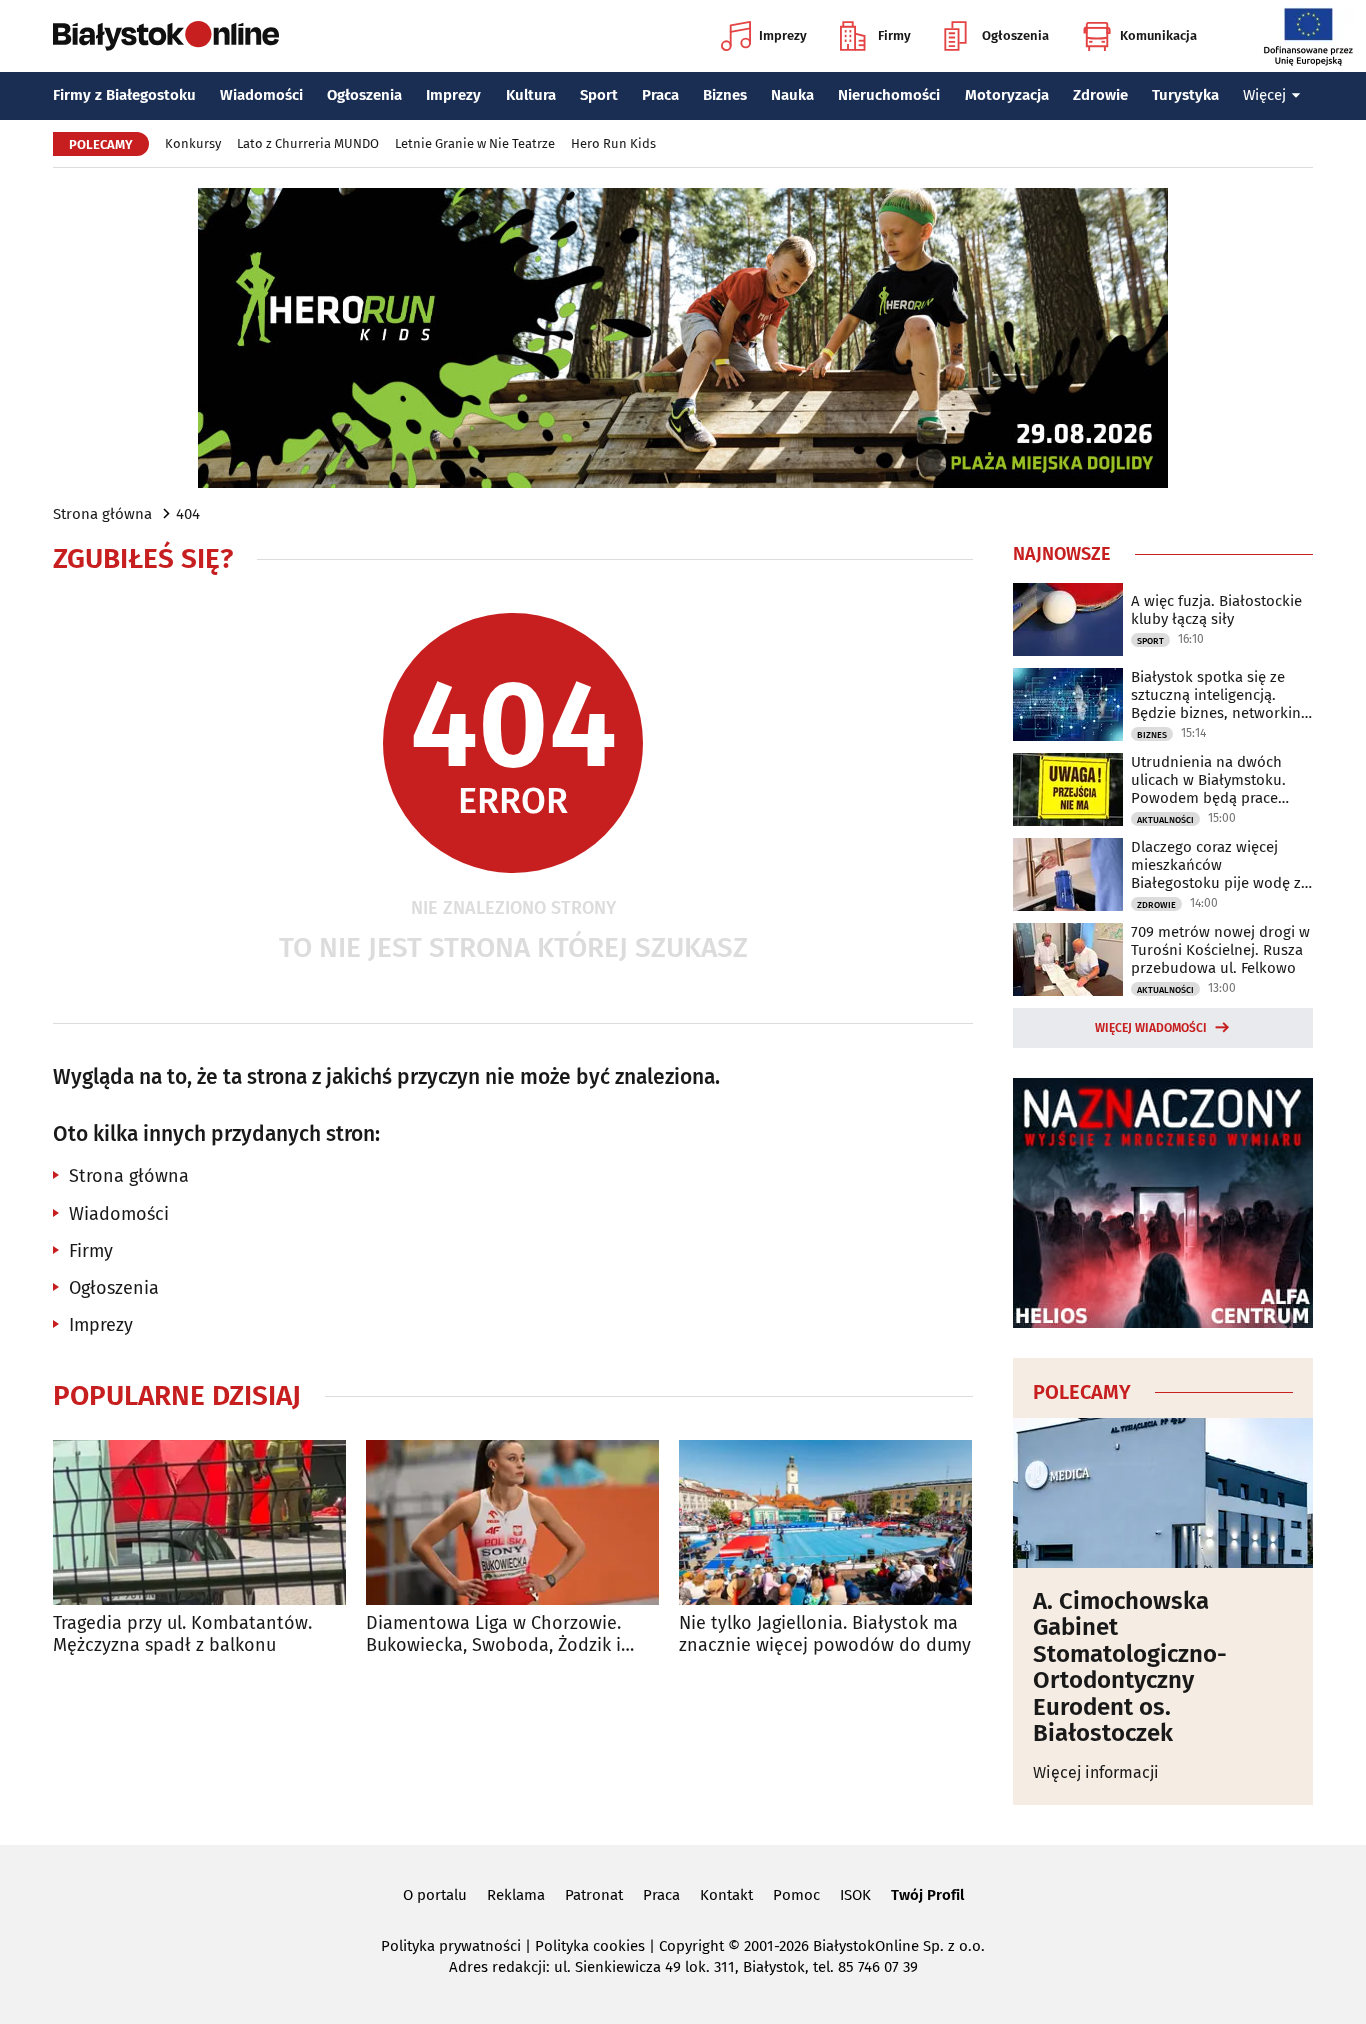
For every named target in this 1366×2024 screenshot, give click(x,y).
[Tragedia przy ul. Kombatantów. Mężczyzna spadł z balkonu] (199, 1522)
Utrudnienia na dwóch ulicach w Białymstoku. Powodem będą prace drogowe (1208, 780)
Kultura (531, 95)
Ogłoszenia (1015, 35)
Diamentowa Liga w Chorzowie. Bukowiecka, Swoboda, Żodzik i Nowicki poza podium (493, 1634)
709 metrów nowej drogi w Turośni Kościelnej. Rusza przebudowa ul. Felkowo (1220, 950)
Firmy (894, 35)
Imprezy (783, 35)
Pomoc (796, 1895)
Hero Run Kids (613, 143)
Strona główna (102, 514)
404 (188, 514)
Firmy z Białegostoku (124, 95)
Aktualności (1165, 820)
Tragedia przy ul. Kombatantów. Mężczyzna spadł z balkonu (182, 1634)
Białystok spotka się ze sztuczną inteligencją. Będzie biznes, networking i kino (1220, 695)
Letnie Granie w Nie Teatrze (475, 143)
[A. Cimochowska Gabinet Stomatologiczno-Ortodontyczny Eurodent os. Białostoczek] (1163, 1493)
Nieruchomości (889, 95)
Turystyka (1185, 95)
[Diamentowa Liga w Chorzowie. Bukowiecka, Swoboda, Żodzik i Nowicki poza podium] (512, 1522)
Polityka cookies (590, 1946)
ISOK (855, 1895)
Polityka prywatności (451, 1946)
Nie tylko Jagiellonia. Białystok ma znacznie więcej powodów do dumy (825, 1634)
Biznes (725, 95)
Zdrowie (1100, 95)
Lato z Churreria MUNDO (308, 143)
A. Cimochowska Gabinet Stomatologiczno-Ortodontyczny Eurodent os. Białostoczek (1130, 1667)
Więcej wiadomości (1151, 1028)
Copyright (691, 1946)
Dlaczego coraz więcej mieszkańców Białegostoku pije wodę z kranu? (1216, 865)
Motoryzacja (1007, 95)
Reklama (516, 1895)
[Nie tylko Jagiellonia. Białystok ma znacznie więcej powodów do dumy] (825, 1522)
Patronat (594, 1895)
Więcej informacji (1096, 1772)
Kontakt (726, 1895)
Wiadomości (261, 95)
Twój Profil (927, 1895)
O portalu (435, 1895)
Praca (660, 95)
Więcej (1264, 95)
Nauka (792, 95)
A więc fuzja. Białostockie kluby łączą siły (1216, 610)
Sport (599, 95)
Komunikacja (1158, 35)
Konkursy (193, 143)
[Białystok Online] (166, 36)
